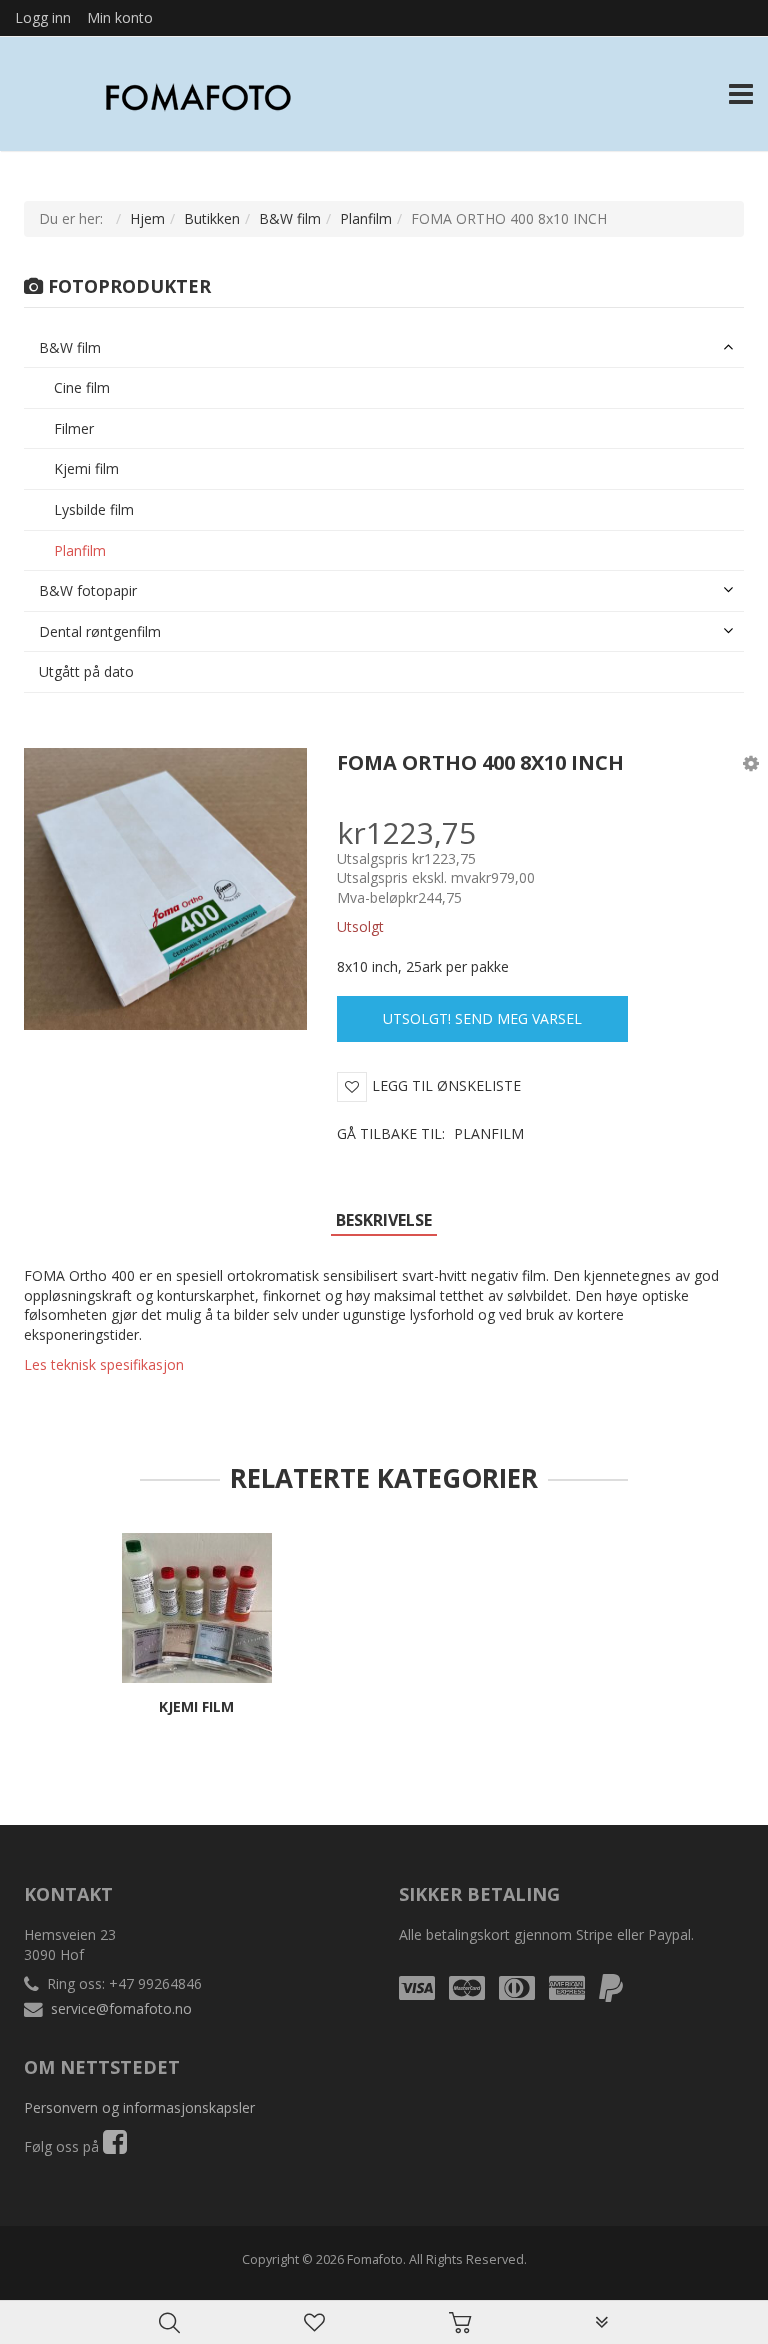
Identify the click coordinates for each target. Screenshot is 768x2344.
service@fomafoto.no (121, 2008)
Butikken (212, 218)
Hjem (147, 218)
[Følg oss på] (115, 2146)
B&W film (290, 218)
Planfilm (366, 218)
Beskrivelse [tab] (384, 1220)
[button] (751, 762)
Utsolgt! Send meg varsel (482, 1018)
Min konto (120, 17)
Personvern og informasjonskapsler (139, 2107)
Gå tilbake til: (430, 1133)
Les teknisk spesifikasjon (104, 1364)
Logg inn (43, 17)
